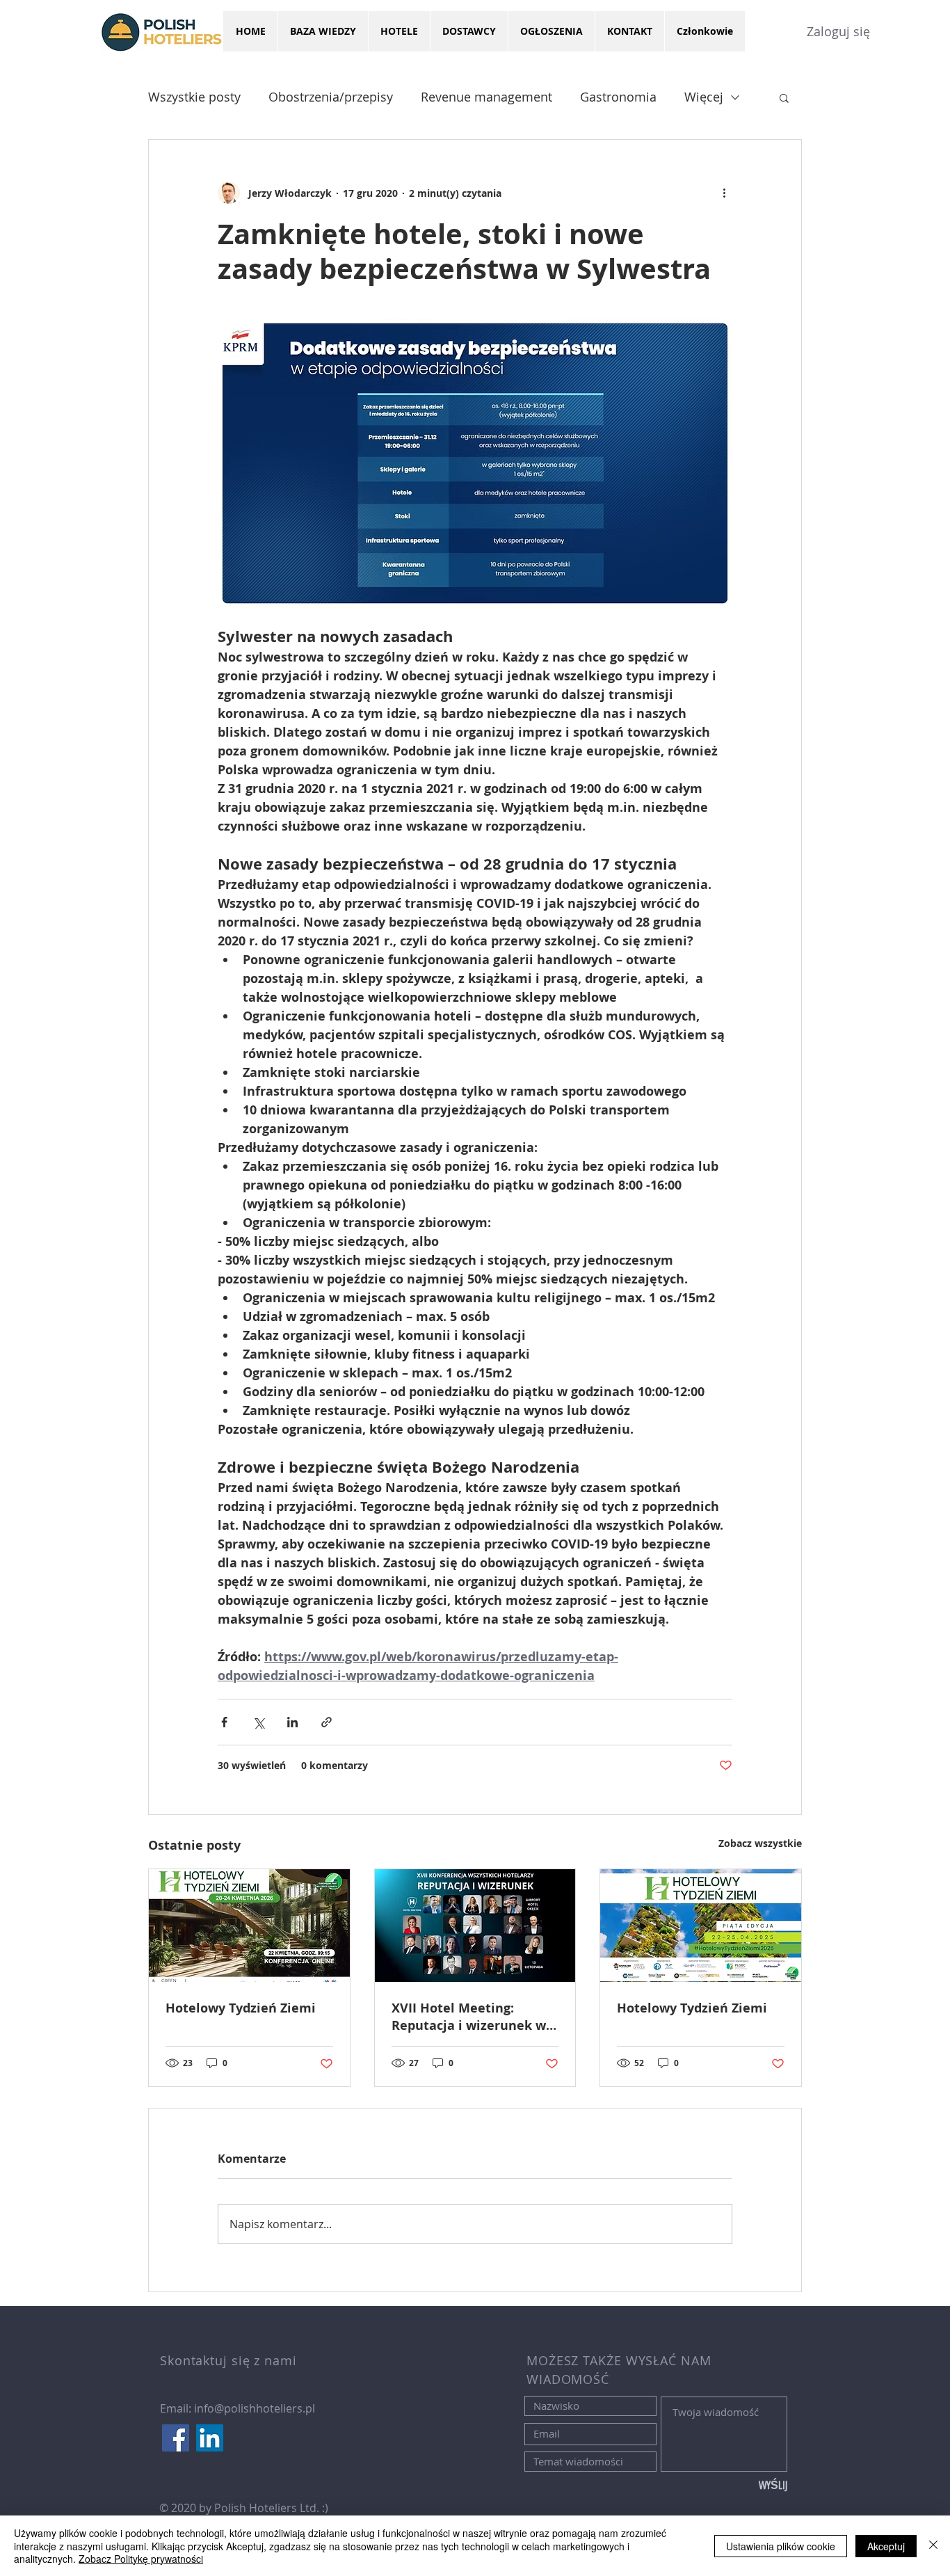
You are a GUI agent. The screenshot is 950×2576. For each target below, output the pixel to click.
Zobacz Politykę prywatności (141, 2559)
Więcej (704, 97)
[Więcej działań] (724, 193)
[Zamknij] (933, 2546)
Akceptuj (886, 2546)
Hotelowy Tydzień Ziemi (241, 2008)
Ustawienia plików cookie (781, 2546)
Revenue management (486, 97)
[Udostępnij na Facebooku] (224, 1722)
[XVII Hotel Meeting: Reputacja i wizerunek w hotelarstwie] (475, 1926)
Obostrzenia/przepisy (331, 97)
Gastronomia (618, 97)
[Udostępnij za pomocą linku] (327, 1722)
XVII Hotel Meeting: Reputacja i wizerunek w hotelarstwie (469, 2017)
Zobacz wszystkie (760, 1843)
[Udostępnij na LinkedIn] (292, 1722)
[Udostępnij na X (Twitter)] (258, 1722)
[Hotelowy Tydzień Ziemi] (249, 1926)
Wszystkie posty (194, 97)
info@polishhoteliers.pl (255, 2408)
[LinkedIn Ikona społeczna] (210, 2438)
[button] (784, 97)
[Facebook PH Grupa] (176, 2438)
